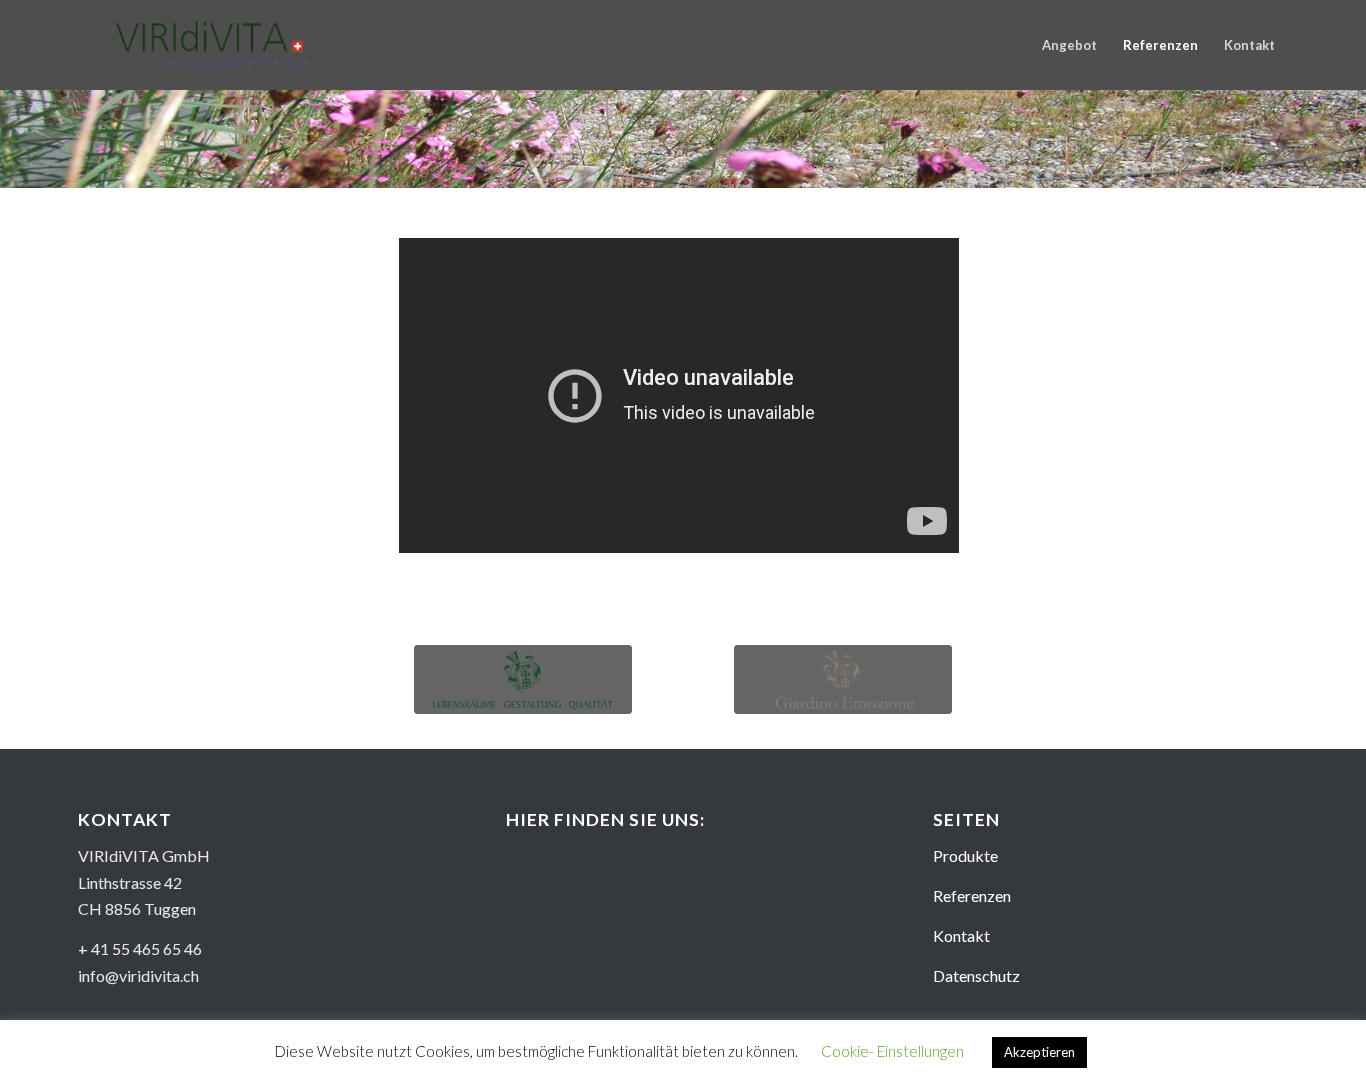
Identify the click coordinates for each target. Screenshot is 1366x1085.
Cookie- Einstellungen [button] (892, 1051)
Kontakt (961, 935)
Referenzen (972, 895)
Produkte (965, 855)
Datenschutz (976, 975)
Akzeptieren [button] (1039, 1052)
